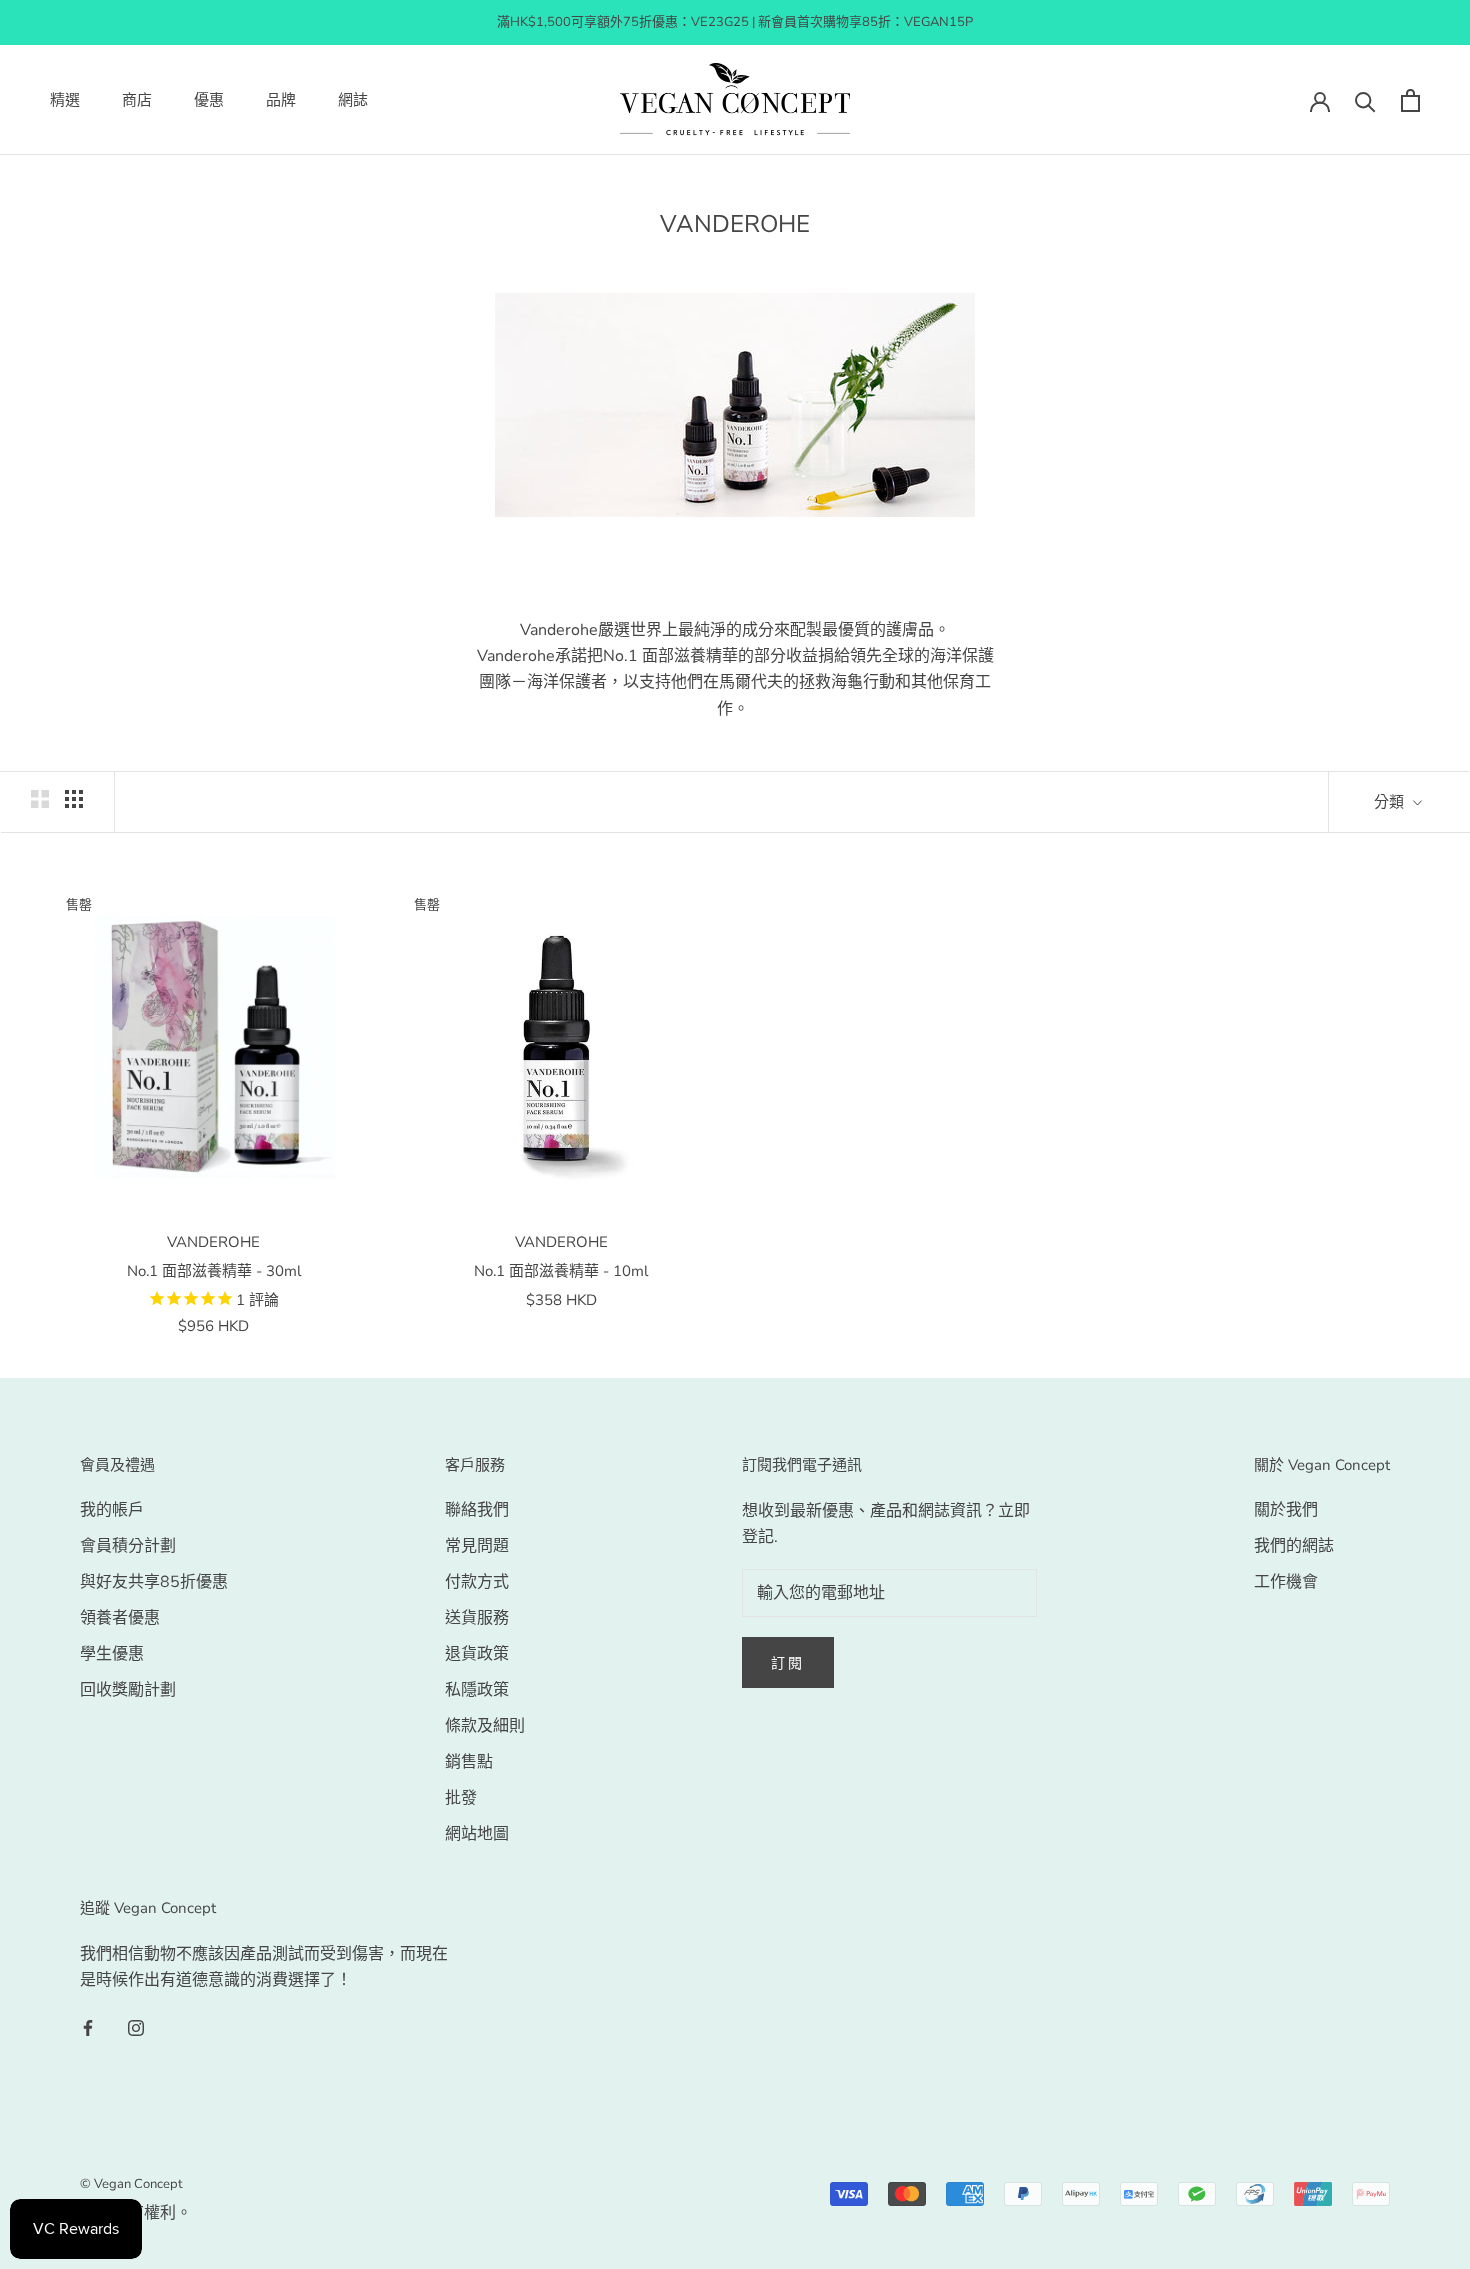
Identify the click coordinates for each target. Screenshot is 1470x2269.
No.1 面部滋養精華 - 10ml (561, 1271)
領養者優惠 (120, 1618)
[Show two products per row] (40, 799)
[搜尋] (1365, 100)
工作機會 (1286, 1582)
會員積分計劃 (128, 1546)
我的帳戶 (112, 1510)
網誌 (353, 100)
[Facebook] (88, 2027)
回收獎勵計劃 (128, 1690)
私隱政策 (477, 1690)
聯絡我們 (477, 1510)
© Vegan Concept (131, 2184)
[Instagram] (136, 2027)
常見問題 (477, 1546)
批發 (461, 1798)
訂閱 (788, 1663)
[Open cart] (1410, 100)
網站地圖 (477, 1834)
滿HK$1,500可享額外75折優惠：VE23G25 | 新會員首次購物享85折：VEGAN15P (735, 22)
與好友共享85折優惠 (154, 1582)
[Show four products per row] (74, 799)
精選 (65, 100)
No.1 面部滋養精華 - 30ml (214, 1271)
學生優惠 (112, 1654)
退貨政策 (477, 1654)
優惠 (209, 100)
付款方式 (477, 1582)
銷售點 (469, 1762)
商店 (137, 100)
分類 (1391, 802)
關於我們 (1286, 1510)
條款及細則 (485, 1726)
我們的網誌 (1294, 1546)
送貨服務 (477, 1618)
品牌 (281, 100)
